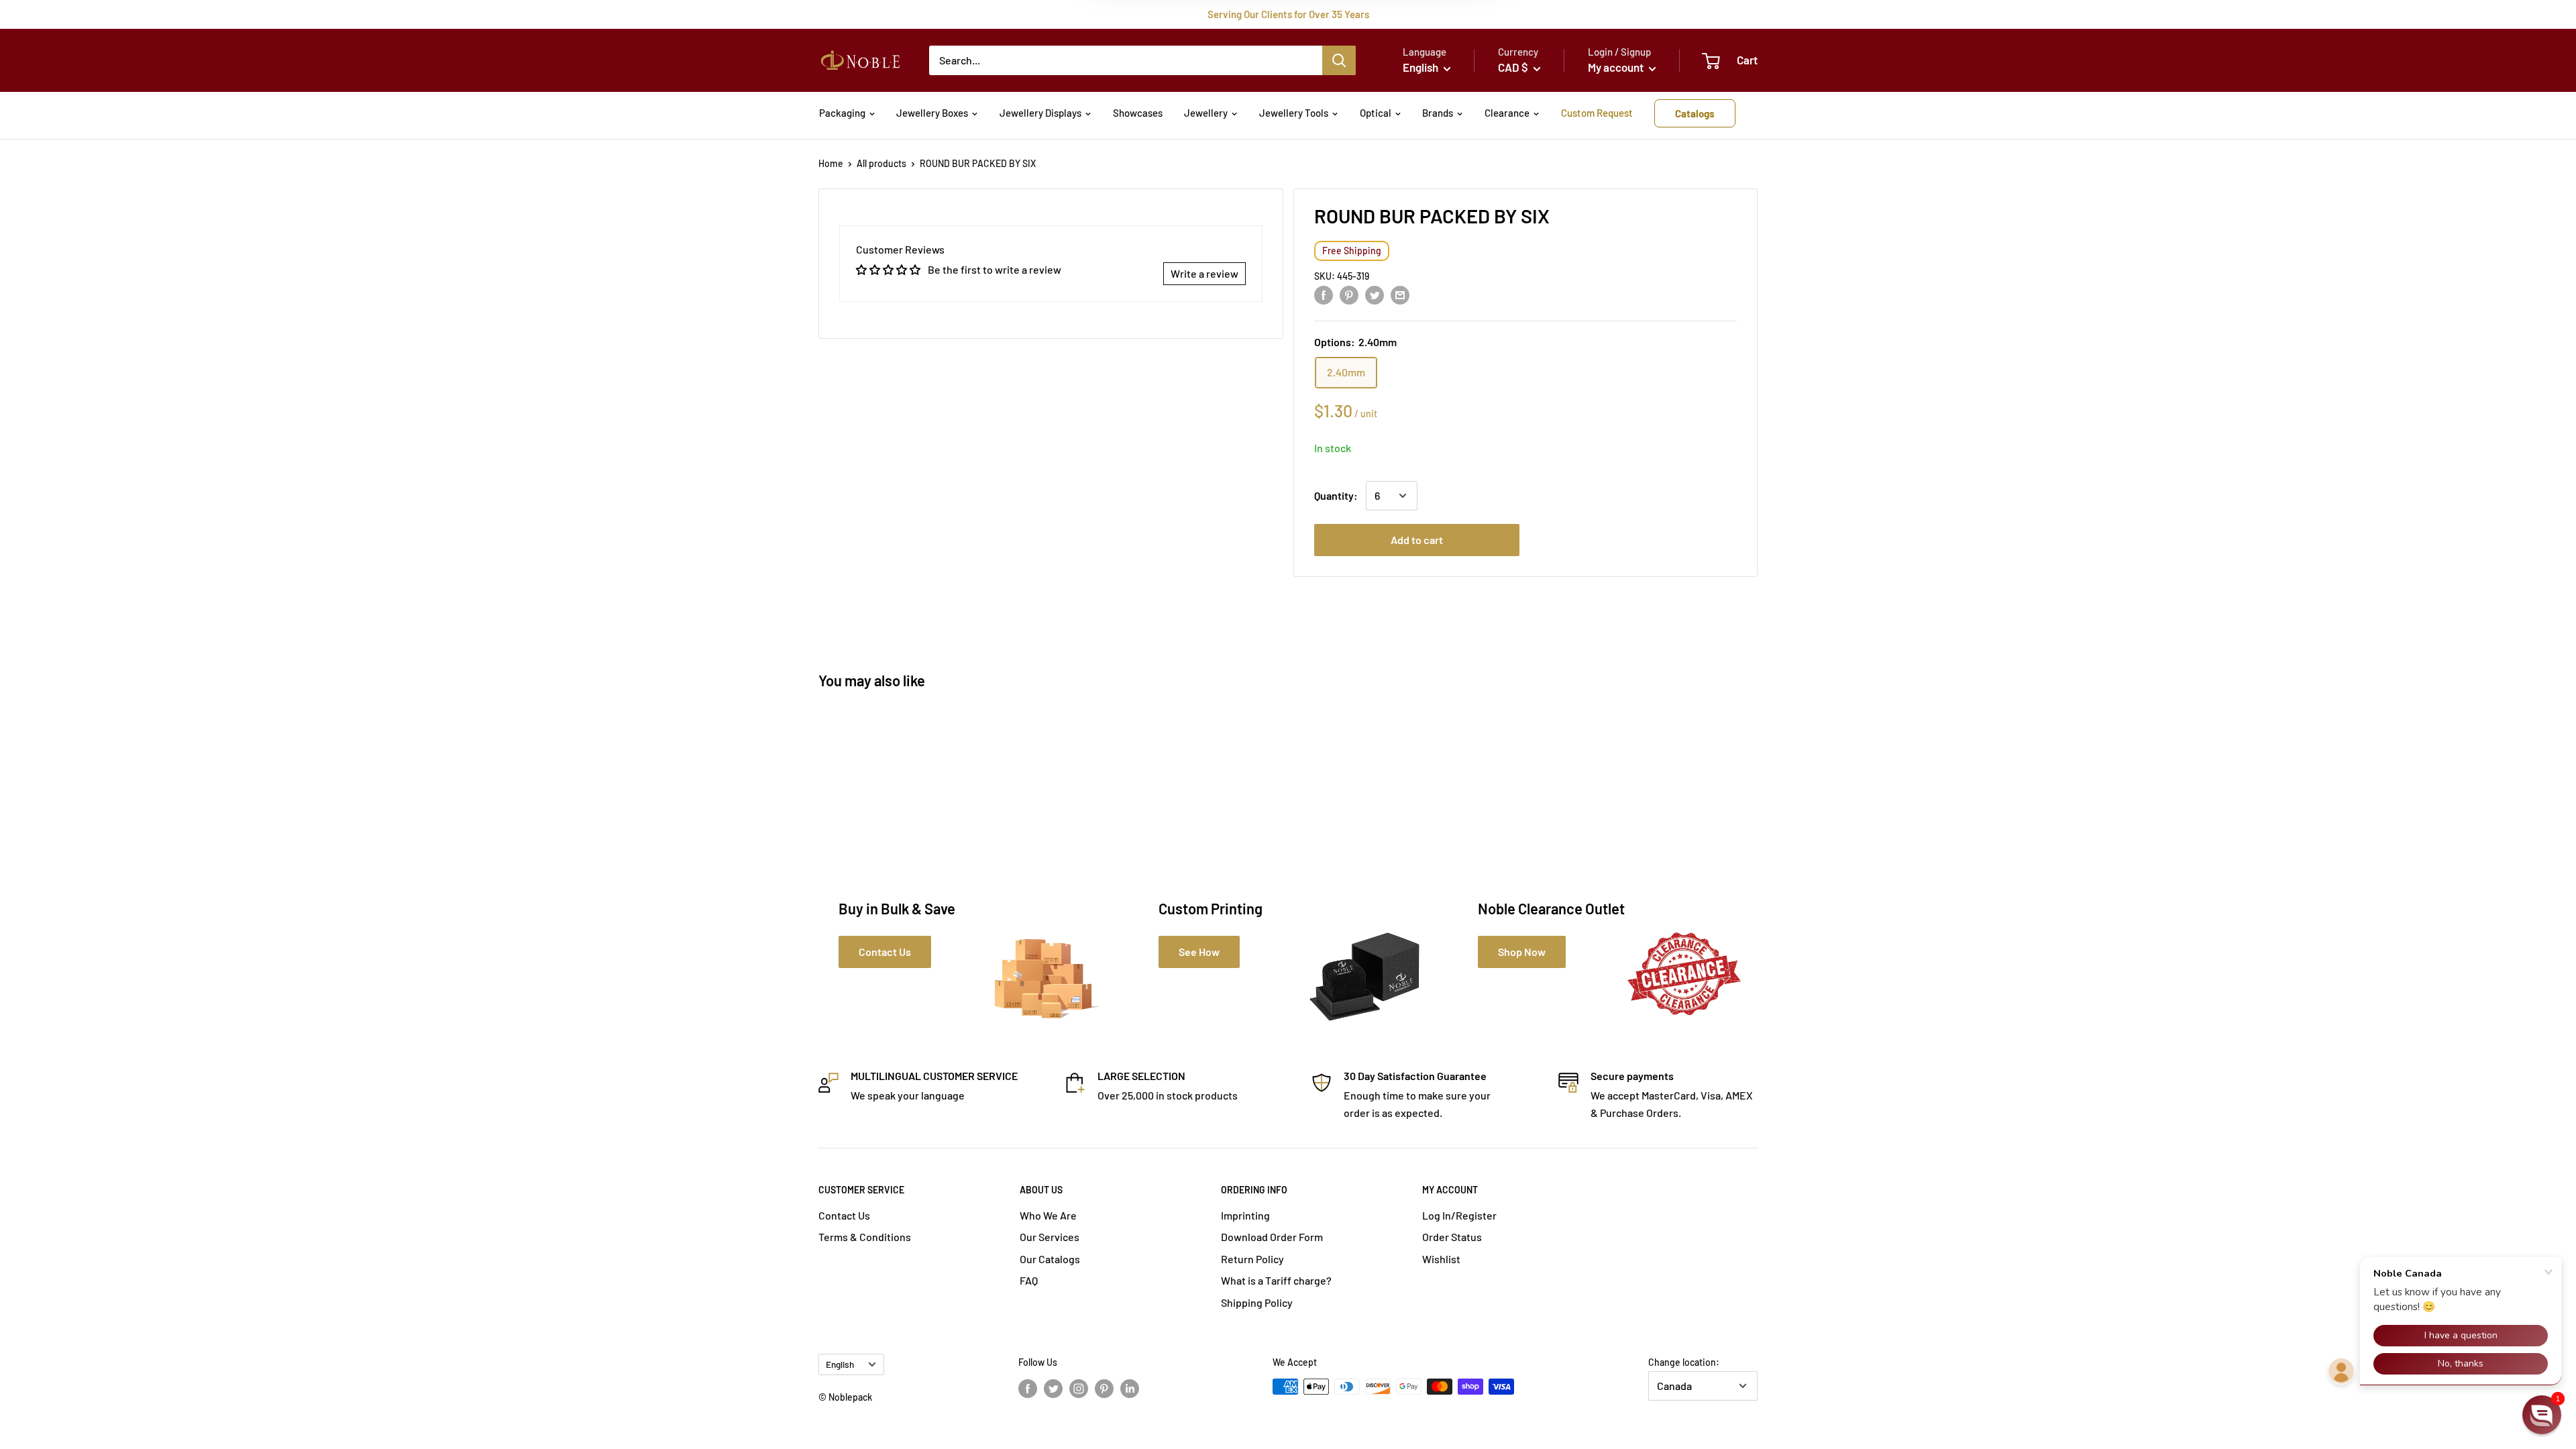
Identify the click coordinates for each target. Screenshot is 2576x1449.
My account (1617, 67)
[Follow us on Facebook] (1028, 1388)
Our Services (1050, 1237)
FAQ (1029, 1280)
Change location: (1684, 1362)
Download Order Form (1272, 1237)
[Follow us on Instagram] (1079, 1388)
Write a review (1204, 273)
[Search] (1339, 60)
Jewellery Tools (1294, 113)
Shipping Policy (1257, 1302)
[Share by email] (1400, 294)
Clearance (1507, 113)
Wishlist (1441, 1259)
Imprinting (1245, 1215)
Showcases (1138, 113)
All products (881, 163)
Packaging (842, 113)
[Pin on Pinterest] (1349, 294)
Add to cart (1417, 540)
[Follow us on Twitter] (1053, 1388)
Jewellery (1206, 113)
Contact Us (844, 1215)
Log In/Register (1459, 1215)
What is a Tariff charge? (1276, 1280)
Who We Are (1048, 1215)
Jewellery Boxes (932, 113)
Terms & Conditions (865, 1237)
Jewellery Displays (1040, 113)
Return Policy (1252, 1259)
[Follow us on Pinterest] (1104, 1388)
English (840, 1364)
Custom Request (1597, 113)
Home (831, 163)
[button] (2542, 1415)
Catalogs (1695, 113)
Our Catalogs (1050, 1259)
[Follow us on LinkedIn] (1130, 1388)
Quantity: (1336, 495)
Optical (1376, 113)
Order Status (1452, 1237)
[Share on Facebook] (1324, 294)
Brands (1438, 113)
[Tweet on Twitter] (1375, 294)
